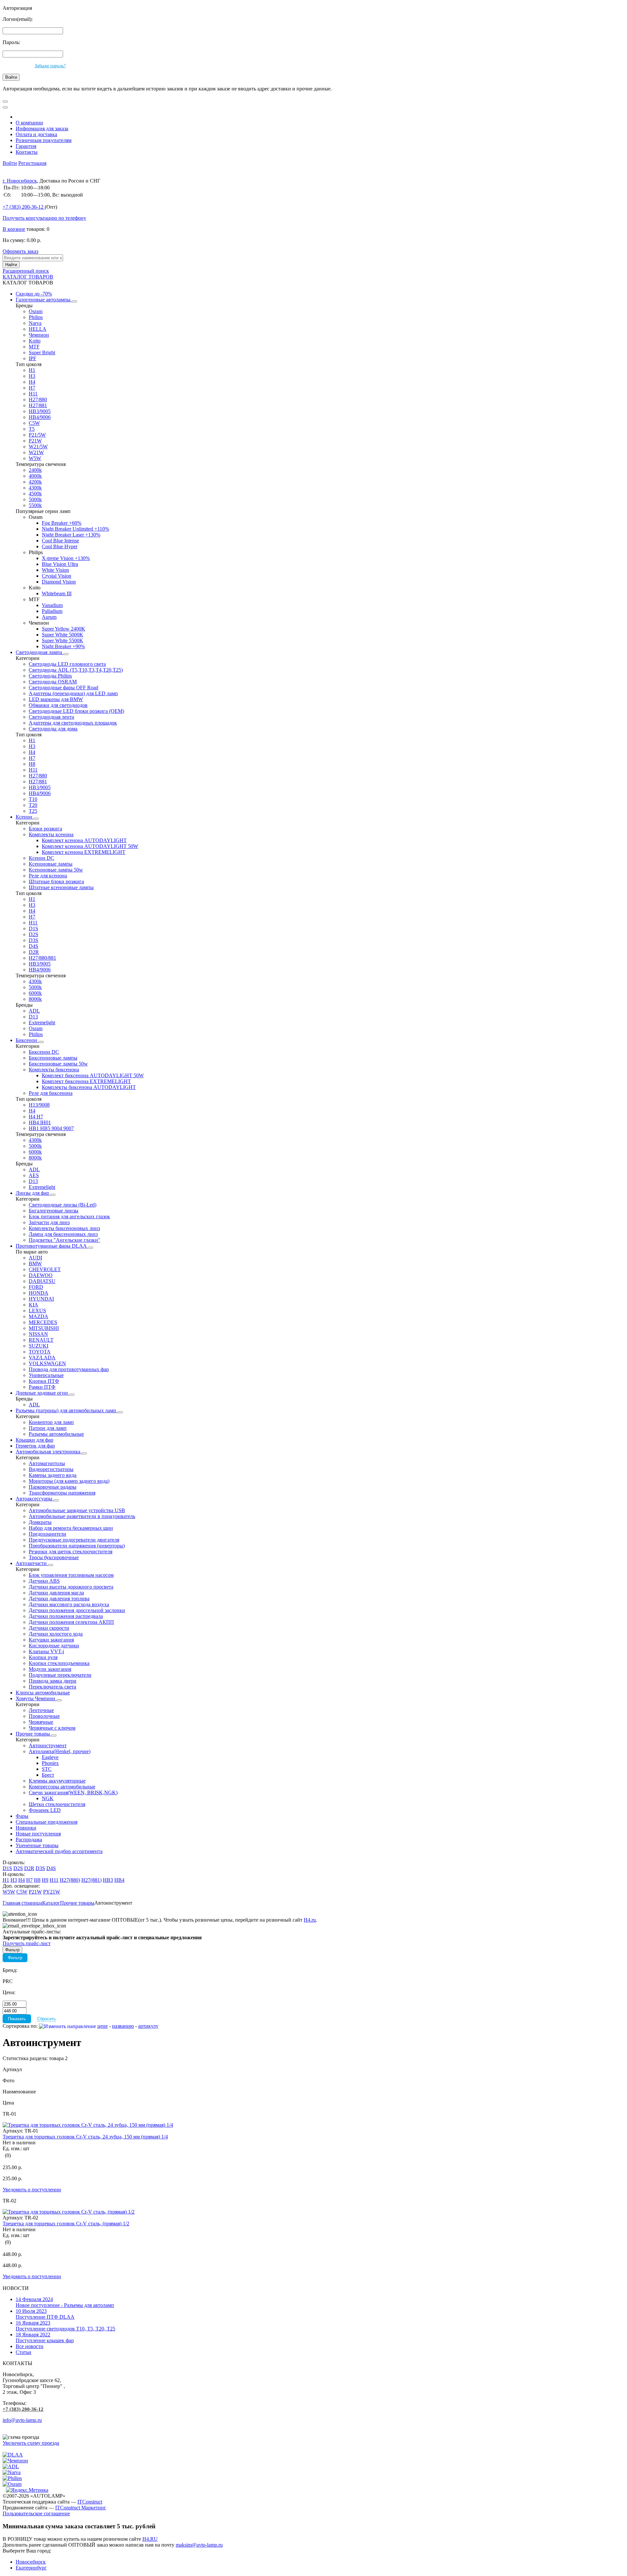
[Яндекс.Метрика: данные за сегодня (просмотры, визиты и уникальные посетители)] (27, 2490)
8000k (35, 999)
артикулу (148, 2026)
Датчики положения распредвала (66, 1616)
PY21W (52, 1892)
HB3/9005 (40, 411)
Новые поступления (38, 1834)
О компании (29, 123)
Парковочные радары (53, 1487)
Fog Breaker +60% (62, 523)
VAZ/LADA (42, 1358)
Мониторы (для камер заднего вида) (69, 1481)
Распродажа (29, 1840)
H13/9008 (39, 1105)
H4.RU (150, 2539)
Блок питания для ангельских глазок (69, 1216)
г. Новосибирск (20, 181)
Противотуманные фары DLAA (52, 1246)
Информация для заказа (42, 128)
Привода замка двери (53, 1681)
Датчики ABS (44, 1581)
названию (123, 2026)
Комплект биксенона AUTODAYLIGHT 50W (93, 1075)
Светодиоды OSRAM (53, 682)
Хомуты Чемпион (36, 1698)
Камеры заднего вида (53, 1475)
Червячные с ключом (52, 1728)
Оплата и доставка (36, 134)
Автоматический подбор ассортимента (59, 1851)
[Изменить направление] (68, 2026)
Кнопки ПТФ (44, 1381)
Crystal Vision (56, 576)
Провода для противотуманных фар (69, 1369)
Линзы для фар (33, 1193)
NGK (48, 1798)
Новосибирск (31, 2562)
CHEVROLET (45, 1269)
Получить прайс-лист (27, 1943)
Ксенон (25, 817)
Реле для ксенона (48, 876)
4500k (35, 494)
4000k (35, 476)
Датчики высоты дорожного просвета (71, 1587)
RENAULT (41, 1340)
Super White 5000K (63, 635)
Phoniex (50, 1763)
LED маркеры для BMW (56, 699)
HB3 (108, 1880)
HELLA (38, 329)
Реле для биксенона (51, 1093)
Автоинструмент (48, 1745)
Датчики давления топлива (59, 1599)
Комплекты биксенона (54, 1070)
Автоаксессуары (35, 1499)
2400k (35, 470)
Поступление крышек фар (45, 2337)
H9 (45, 1880)
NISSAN (38, 1334)
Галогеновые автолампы (44, 300)
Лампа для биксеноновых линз (63, 1234)
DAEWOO (41, 1275)
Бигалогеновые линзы (54, 1211)
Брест (48, 1775)
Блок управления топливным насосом (71, 1575)
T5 (32, 429)
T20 (33, 805)
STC (47, 1769)
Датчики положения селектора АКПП (71, 1622)
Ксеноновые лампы (51, 864)
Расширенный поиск (26, 271)
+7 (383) (23, 207)
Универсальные (46, 1375)
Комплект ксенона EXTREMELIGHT (84, 852)
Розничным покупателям (44, 140)
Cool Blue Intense (60, 541)
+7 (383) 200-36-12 (23, 2409)
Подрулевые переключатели (60, 1675)
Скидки (34, 294)
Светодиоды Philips (50, 676)
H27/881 (38, 405)
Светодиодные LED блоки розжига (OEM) (76, 711)
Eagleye (50, 1757)
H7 (32, 388)
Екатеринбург (31, 2568)
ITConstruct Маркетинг (81, 2508)
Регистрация (32, 163)
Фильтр (15, 1958)
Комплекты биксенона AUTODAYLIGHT (89, 1087)
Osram (36, 311)
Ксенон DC (41, 858)
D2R (34, 952)
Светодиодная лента (51, 717)
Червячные (41, 1722)
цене (103, 2026)
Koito (35, 341)
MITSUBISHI (44, 1328)
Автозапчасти (32, 1563)
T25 (33, 811)
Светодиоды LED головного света (67, 664)
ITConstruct (90, 2502)
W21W (36, 452)
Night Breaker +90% (63, 646)
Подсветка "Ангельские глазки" (64, 1240)
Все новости (30, 2346)
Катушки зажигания (51, 1640)
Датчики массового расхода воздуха (69, 1604)
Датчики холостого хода (56, 1634)
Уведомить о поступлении (32, 2190)
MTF (34, 347)
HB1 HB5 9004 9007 (51, 1128)
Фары (22, 1816)
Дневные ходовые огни (42, 1393)
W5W (35, 458)
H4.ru (310, 1920)
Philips (36, 317)
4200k (35, 482)
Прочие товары (33, 1734)
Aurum (49, 617)
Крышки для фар (34, 1440)
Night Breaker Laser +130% (71, 535)
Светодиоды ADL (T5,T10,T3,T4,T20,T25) (76, 670)
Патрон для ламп (48, 1428)
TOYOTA (40, 1352)
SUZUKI (39, 1346)
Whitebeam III (57, 593)
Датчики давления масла (56, 1593)
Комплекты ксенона (51, 834)
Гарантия (26, 146)
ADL (34, 1011)
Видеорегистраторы (51, 1469)
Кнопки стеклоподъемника (59, 1663)
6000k (35, 993)
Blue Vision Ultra (60, 564)
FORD (36, 1287)
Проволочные (44, 1716)
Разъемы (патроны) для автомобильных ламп (67, 1410)
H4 (32, 382)
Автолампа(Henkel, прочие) (60, 1751)
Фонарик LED (45, 1810)
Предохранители (48, 1534)
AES (34, 1175)
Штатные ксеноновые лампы (61, 887)
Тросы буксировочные (54, 1557)
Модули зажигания (50, 1669)
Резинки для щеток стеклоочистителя (71, 1552)
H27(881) (91, 1880)
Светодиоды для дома (53, 729)
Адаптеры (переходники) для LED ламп (73, 693)
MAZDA (39, 1316)
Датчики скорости (49, 1628)
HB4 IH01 (40, 1122)
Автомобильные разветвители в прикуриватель (82, 1516)
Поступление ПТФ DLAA (45, 2314)
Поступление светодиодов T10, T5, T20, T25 (65, 2326)
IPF (32, 358)
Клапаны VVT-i (46, 1651)
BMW (35, 1264)
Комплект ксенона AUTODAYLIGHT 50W (90, 846)
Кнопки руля (43, 1657)
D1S (33, 928)
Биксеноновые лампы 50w (58, 1064)
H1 (32, 370)
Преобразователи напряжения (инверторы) (77, 1546)
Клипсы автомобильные (43, 1693)
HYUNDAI (41, 1299)
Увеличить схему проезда (31, 2443)
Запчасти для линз (49, 1222)
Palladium (52, 611)
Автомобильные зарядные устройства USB (77, 1510)
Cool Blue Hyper (60, 546)
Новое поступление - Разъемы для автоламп (65, 2302)
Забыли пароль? (50, 66)
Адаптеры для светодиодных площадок (73, 723)
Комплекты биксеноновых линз (64, 1228)
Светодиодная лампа (40, 652)
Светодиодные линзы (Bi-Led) (63, 1205)
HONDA (39, 1293)
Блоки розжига (45, 829)
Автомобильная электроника (49, 1452)
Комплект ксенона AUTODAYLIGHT (84, 840)
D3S (33, 940)
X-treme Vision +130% (66, 558)
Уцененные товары (37, 1845)
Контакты (27, 152)
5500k (35, 505)
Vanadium (52, 605)
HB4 (119, 1880)
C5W (34, 423)
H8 (32, 764)
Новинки (26, 1828)
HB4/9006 (40, 417)
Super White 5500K (63, 640)
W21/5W (38, 447)
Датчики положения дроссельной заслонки (77, 1610)
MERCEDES (43, 1322)
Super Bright (42, 352)
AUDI (35, 1258)
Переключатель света (52, 1687)
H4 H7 (36, 1117)
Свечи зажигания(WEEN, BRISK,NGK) (73, 1792)
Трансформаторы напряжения (62, 1493)
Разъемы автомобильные (56, 1434)
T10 (33, 799)
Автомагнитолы (47, 1463)
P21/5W (37, 435)
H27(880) (70, 1880)
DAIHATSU (42, 1281)
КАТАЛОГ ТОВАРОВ (28, 277)
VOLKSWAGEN (47, 1363)
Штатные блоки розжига (56, 881)
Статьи (24, 2352)
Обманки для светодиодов (58, 705)
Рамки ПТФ (42, 1387)
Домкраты (40, 1522)
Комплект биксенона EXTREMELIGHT (86, 1081)
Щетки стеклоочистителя (57, 1804)
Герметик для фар (35, 1446)
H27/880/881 (42, 958)
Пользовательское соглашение (36, 2513)
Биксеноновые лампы (53, 1058)
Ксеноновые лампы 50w (56, 870)
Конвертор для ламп (51, 1422)
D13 (33, 1017)
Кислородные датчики (54, 1646)
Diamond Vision (59, 582)
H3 (32, 376)
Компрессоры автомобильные (62, 1787)
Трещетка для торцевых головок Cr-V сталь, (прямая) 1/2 (66, 2224)
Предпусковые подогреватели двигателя (74, 1540)
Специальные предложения (47, 1822)
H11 (33, 394)
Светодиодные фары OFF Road (64, 688)
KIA (33, 1305)
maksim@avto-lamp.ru (199, 2545)
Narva (35, 323)
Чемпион (39, 335)
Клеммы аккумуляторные (57, 1781)
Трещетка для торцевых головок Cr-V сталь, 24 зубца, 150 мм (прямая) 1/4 (85, 2137)
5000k (35, 499)
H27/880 (38, 400)
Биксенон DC (44, 1052)
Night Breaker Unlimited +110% (75, 529)
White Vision (55, 570)
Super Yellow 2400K (64, 629)
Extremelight (42, 1023)
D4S (33, 946)
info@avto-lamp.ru (22, 2420)
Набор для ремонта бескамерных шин (71, 1528)
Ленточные (41, 1710)
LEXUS (37, 1311)
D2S (33, 934)
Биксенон (27, 1040)
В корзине (14, 229)
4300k (35, 488)
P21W (35, 441)
